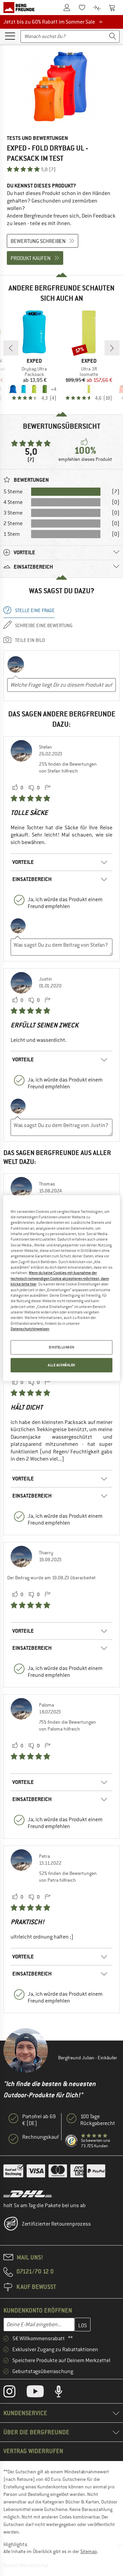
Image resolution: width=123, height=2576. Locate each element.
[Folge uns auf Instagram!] (15, 2393)
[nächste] (112, 348)
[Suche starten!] (113, 36)
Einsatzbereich (32, 879)
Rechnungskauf (40, 2137)
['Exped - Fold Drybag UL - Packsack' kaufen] (61, 87)
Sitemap (89, 2551)
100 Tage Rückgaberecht (98, 2120)
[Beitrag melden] (47, 788)
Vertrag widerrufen (33, 2451)
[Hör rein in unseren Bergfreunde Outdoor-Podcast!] (64, 2393)
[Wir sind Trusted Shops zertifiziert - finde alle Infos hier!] (72, 2141)
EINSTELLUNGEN (61, 1348)
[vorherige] (11, 348)
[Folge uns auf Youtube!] (40, 2393)
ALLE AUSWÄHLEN (61, 1365)
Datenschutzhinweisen (30, 1329)
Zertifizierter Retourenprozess (56, 2224)
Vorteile (23, 862)
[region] (61, 1288)
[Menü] (10, 36)
